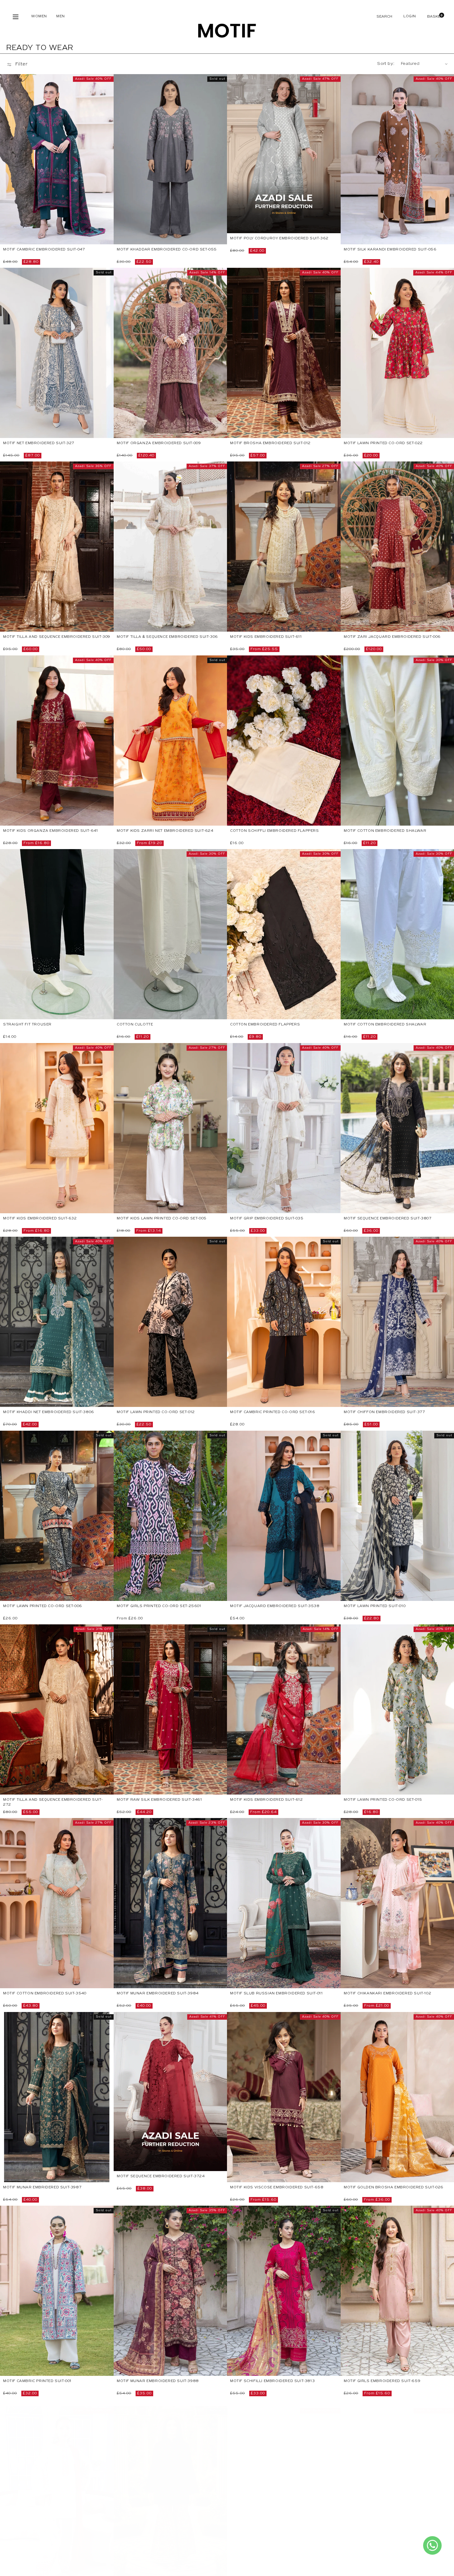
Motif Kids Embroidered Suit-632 (40, 1219)
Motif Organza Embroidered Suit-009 (159, 443)
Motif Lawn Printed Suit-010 (375, 1606)
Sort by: (386, 64)
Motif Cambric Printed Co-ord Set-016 (273, 1412)
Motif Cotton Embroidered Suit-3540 (45, 1994)
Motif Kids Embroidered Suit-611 (266, 637)
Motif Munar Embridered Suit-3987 (42, 2187)
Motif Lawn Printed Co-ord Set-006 (43, 1606)
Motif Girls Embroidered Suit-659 (382, 2381)
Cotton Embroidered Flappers (265, 1025)
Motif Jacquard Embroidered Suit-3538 (275, 1606)
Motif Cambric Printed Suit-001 (37, 2381)
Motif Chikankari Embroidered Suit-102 (387, 1994)
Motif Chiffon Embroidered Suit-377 (384, 1412)
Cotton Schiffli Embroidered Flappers (275, 831)
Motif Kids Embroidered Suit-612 (267, 1800)
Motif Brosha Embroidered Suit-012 (270, 443)
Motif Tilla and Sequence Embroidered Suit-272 (53, 1802)
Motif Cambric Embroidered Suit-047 (44, 250)
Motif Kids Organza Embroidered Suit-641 (50, 831)
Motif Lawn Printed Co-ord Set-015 (383, 1800)
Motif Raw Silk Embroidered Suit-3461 (160, 1800)
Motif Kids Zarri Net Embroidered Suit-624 (165, 831)
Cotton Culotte (135, 1025)
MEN (61, 16)
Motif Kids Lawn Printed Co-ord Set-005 (162, 1219)
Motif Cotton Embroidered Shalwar (385, 831)
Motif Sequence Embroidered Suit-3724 (161, 2176)
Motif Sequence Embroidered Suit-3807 (388, 1219)
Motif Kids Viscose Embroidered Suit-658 (277, 2187)
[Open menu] (16, 17)
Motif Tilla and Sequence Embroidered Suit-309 (57, 637)
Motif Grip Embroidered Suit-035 (267, 1219)
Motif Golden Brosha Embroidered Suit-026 (394, 2187)
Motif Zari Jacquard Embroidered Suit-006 (392, 637)
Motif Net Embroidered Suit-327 (39, 443)
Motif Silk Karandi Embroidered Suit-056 (390, 250)
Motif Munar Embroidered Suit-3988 (158, 2381)
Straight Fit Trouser (27, 1025)
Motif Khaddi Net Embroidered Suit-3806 (49, 1412)
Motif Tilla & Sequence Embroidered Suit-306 (167, 637)
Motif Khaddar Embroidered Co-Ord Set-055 (167, 250)
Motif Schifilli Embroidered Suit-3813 (272, 2381)
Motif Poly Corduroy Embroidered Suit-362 (279, 238)
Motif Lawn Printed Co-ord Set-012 (156, 1412)
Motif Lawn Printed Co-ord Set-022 (383, 443)
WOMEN (39, 16)
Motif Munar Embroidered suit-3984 (158, 1994)
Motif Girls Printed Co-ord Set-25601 (159, 1606)
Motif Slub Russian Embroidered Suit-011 (276, 1994)
